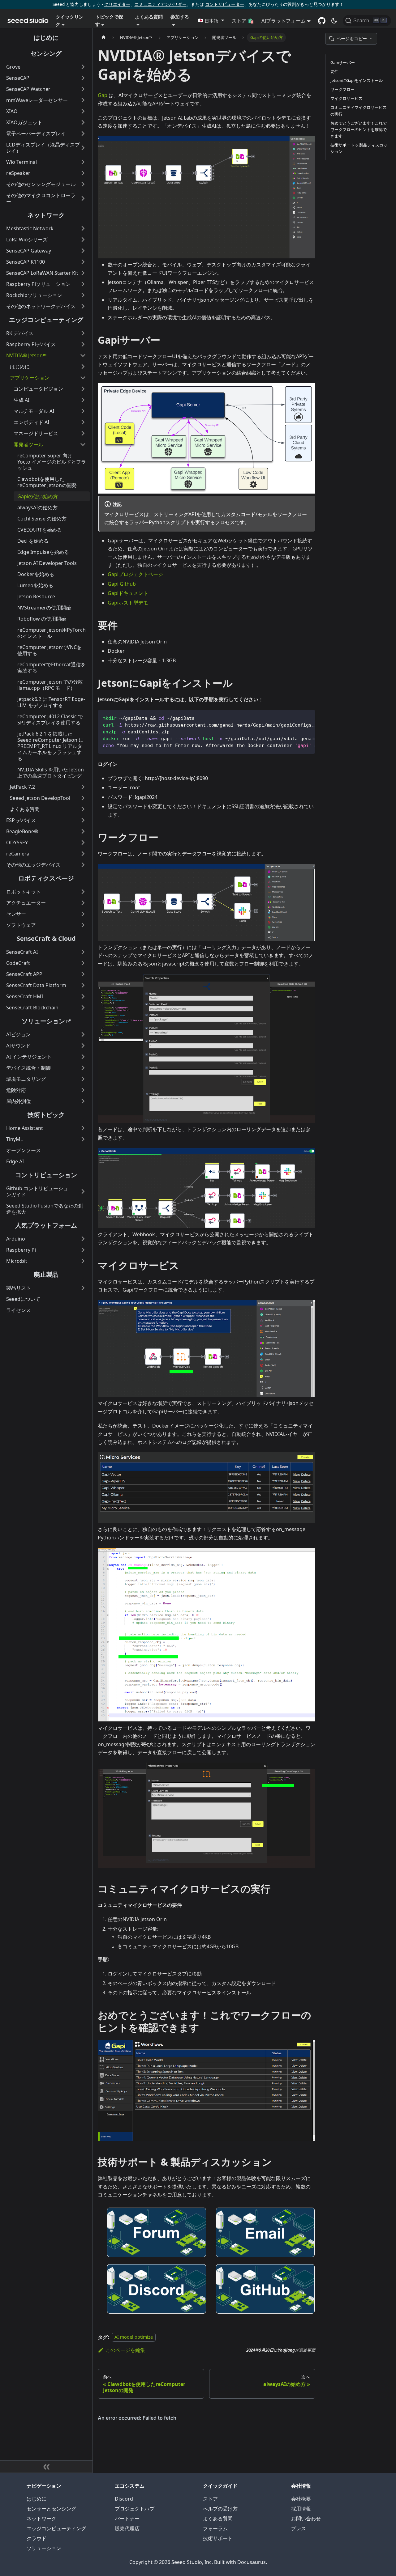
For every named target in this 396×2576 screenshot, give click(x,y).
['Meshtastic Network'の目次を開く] (83, 228)
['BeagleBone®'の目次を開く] (83, 831)
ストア (210, 2499)
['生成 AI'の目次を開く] (83, 400)
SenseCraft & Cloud (46, 938)
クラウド (37, 2538)
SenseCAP (18, 78)
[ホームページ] (104, 38)
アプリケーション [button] (30, 378)
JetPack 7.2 (22, 787)
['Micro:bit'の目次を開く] (83, 1261)
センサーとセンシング (51, 2509)
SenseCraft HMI (25, 996)
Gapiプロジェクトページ (135, 574)
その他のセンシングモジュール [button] (41, 184)
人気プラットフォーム (46, 1225)
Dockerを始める (36, 574)
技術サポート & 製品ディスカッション (359, 148)
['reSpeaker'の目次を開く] (83, 173)
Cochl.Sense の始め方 (42, 519)
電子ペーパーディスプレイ (36, 134)
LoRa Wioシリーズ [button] (27, 240)
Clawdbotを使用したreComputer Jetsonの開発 (47, 482)
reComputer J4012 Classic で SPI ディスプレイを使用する (50, 719)
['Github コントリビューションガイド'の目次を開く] (83, 1191)
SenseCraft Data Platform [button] (36, 985)
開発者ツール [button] (28, 444)
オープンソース (24, 1150)
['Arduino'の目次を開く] (83, 1239)
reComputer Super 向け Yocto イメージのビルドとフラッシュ (52, 462)
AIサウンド (18, 1046)
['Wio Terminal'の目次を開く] (83, 162)
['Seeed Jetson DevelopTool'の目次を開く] (83, 798)
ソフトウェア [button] (21, 925)
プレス (299, 2528)
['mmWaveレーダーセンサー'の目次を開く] (83, 100)
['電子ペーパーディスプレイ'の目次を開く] (83, 134)
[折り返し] (296, 718)
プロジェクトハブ (135, 2509)
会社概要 (301, 2499)
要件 (334, 71)
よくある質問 (218, 2519)
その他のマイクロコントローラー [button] (41, 198)
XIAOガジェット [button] (24, 122)
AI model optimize (134, 2337)
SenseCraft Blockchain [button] (32, 1008)
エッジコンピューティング (46, 320)
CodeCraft (18, 963)
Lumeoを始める (35, 585)
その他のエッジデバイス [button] (33, 865)
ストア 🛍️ (243, 21)
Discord (124, 2499)
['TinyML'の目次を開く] (83, 1139)
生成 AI (22, 400)
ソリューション (43, 1021)
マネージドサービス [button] (36, 433)
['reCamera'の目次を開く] (83, 854)
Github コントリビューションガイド (37, 1191)
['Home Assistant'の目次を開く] (83, 1128)
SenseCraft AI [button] (22, 952)
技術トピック (46, 1115)
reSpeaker (18, 173)
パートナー (127, 2519)
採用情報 (301, 2509)
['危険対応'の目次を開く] (83, 1090)
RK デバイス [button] (20, 333)
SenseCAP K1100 (26, 262)
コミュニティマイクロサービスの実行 (359, 111)
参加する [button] (180, 17)
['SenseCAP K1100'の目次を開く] (83, 262)
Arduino (16, 1239)
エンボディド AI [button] (31, 422)
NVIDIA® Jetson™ (26, 355)
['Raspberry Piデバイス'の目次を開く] (83, 344)
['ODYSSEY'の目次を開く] (83, 842)
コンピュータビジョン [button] (38, 389)
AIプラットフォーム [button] (284, 21)
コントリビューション (46, 1175)
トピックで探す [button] (109, 20)
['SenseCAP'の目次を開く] (83, 78)
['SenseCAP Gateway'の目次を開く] (83, 251)
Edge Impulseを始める (43, 552)
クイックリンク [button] (70, 20)
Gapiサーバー (343, 62)
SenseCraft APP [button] (24, 974)
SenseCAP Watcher (28, 89)
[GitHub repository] (322, 21)
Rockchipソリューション (34, 295)
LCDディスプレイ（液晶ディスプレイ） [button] (43, 148)
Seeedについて (23, 1299)
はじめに (46, 38)
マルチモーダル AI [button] (34, 411)
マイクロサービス (346, 98)
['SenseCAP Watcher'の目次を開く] (83, 89)
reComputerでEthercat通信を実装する (52, 668)
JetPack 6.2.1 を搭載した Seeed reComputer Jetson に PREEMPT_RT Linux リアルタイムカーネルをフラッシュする (50, 746)
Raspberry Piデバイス (31, 344)
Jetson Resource (36, 596)
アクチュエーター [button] (26, 903)
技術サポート (218, 2538)
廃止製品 (46, 1274)
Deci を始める (33, 541)
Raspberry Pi (21, 1250)
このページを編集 (125, 2350)
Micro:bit (17, 1261)
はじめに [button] (20, 367)
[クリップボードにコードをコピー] (308, 718)
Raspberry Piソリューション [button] (38, 284)
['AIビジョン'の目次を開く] (83, 1034)
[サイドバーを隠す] (46, 2467)
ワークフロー (342, 89)
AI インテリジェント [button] (29, 1057)
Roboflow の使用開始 (42, 619)
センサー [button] (16, 914)
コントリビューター (225, 4)
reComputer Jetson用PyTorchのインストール (52, 633)
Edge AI (15, 1161)
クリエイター (117, 4)
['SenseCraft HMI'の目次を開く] (83, 996)
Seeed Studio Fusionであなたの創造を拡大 (45, 1209)
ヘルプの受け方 (220, 2509)
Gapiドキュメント (128, 593)
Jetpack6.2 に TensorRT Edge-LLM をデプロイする (51, 702)
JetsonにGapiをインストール (357, 80)
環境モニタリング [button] (26, 1079)
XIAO (12, 111)
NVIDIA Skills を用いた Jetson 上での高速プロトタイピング (51, 773)
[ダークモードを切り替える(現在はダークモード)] (334, 21)
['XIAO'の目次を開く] (83, 111)
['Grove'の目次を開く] (83, 67)
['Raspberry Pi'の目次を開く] (83, 1250)
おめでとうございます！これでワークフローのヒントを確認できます (359, 129)
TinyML (15, 1139)
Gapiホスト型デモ (128, 603)
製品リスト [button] (19, 1288)
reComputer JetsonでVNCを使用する (49, 650)
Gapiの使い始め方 (38, 496)
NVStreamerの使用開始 (44, 608)
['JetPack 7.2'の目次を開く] (83, 787)
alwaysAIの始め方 (37, 507)
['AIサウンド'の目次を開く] (83, 1046)
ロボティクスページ (46, 878)
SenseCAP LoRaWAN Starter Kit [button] (42, 273)
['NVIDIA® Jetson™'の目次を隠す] (83, 355)
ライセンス (19, 1310)
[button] (211, 21)
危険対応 (16, 1090)
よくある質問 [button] (149, 17)
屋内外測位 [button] (19, 1101)
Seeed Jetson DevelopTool (40, 798)
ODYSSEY (17, 842)
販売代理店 (127, 2528)
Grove (13, 67)
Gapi (103, 95)
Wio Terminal (22, 162)
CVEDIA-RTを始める (40, 530)
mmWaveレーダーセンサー (37, 100)
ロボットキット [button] (24, 892)
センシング (46, 53)
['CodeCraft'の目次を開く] (83, 963)
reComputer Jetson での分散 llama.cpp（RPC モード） (50, 685)
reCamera (18, 854)
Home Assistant (25, 1128)
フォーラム (215, 2528)
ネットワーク (46, 215)
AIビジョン (18, 1034)
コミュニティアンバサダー (161, 4)
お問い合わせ (306, 2519)
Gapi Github (122, 584)
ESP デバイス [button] (21, 820)
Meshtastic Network (30, 228)
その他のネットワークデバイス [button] (41, 306)
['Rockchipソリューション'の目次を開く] (83, 295)
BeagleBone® (22, 831)
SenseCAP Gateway (29, 251)
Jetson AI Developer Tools (47, 563)
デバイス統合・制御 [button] (28, 1068)
